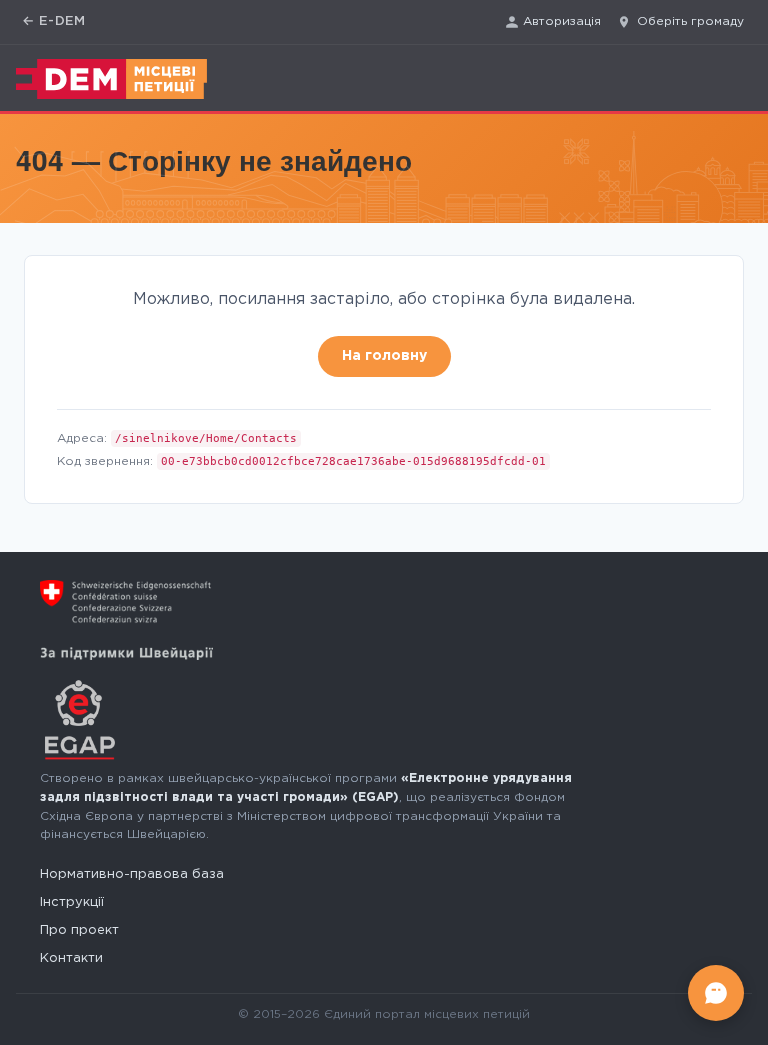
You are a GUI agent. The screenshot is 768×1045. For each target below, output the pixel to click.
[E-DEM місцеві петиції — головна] (111, 79)
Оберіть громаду (690, 21)
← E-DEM (54, 21)
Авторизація (562, 21)
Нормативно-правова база (132, 874)
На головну (384, 356)
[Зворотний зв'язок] (716, 993)
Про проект (79, 930)
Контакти (71, 958)
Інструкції (72, 902)
